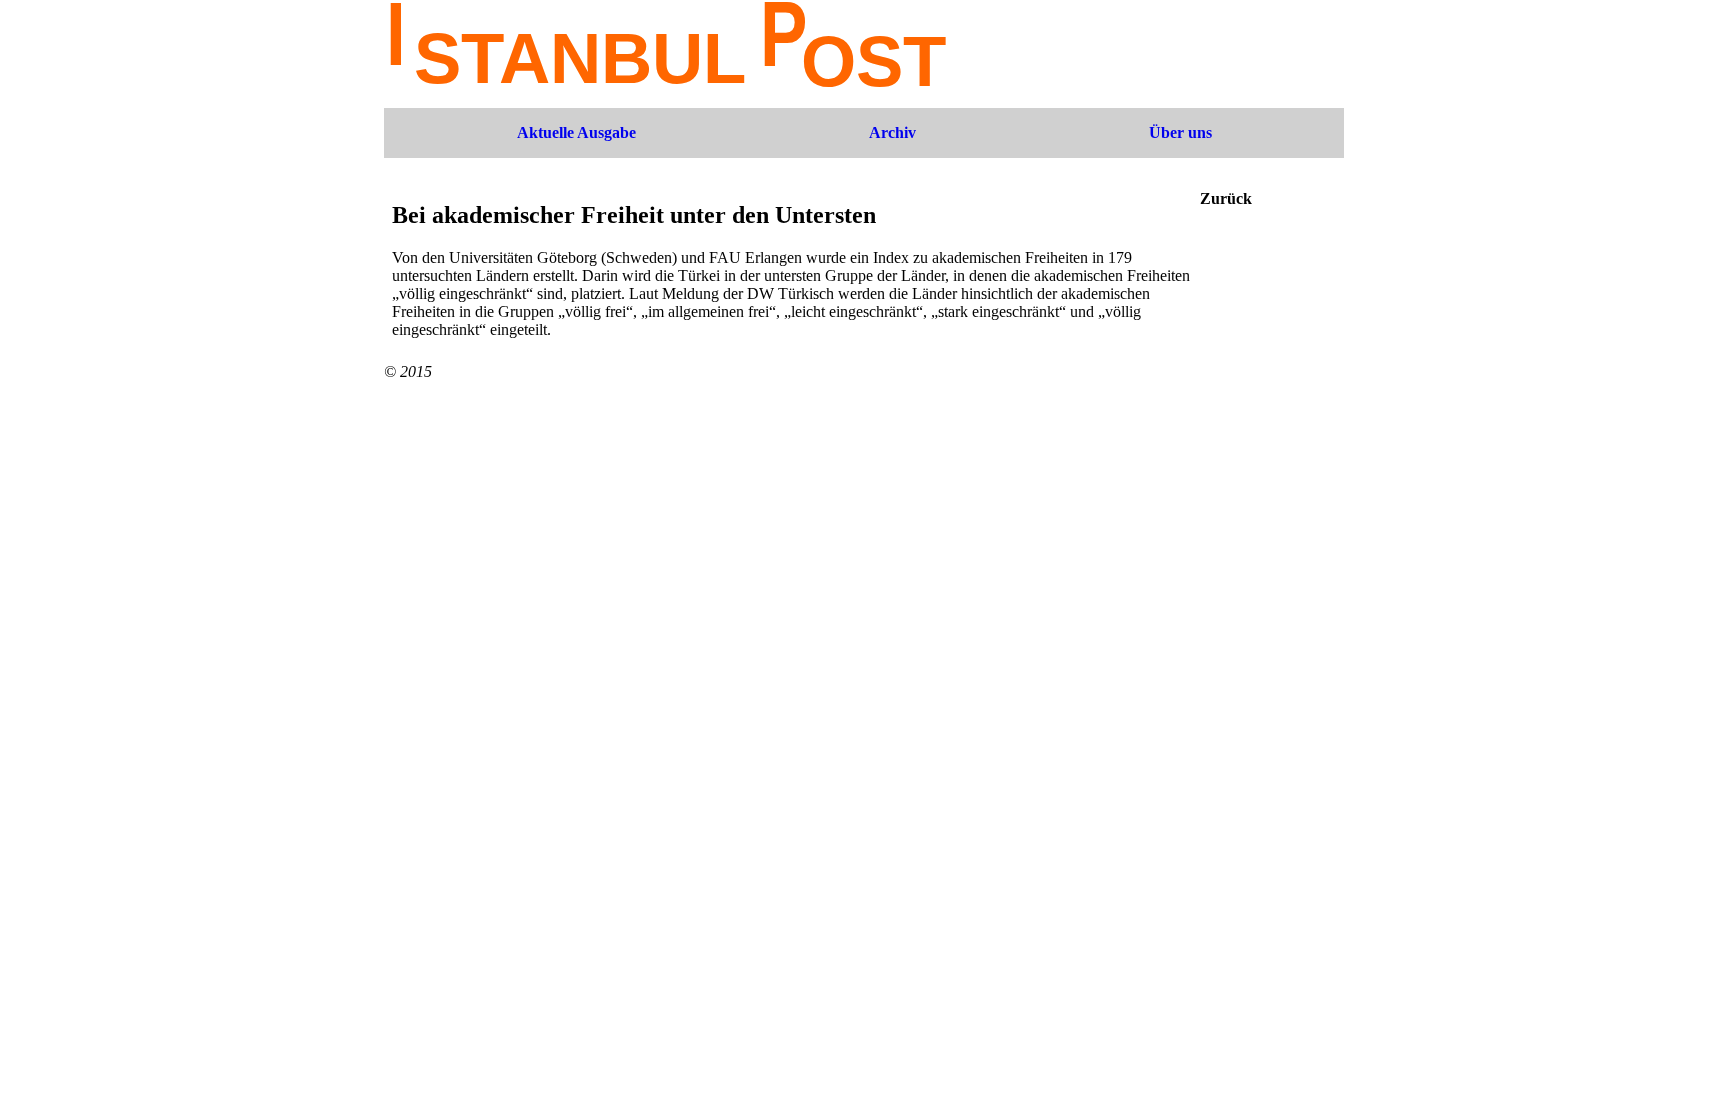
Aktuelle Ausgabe (576, 132)
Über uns (1180, 132)
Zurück (1226, 198)
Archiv (892, 132)
